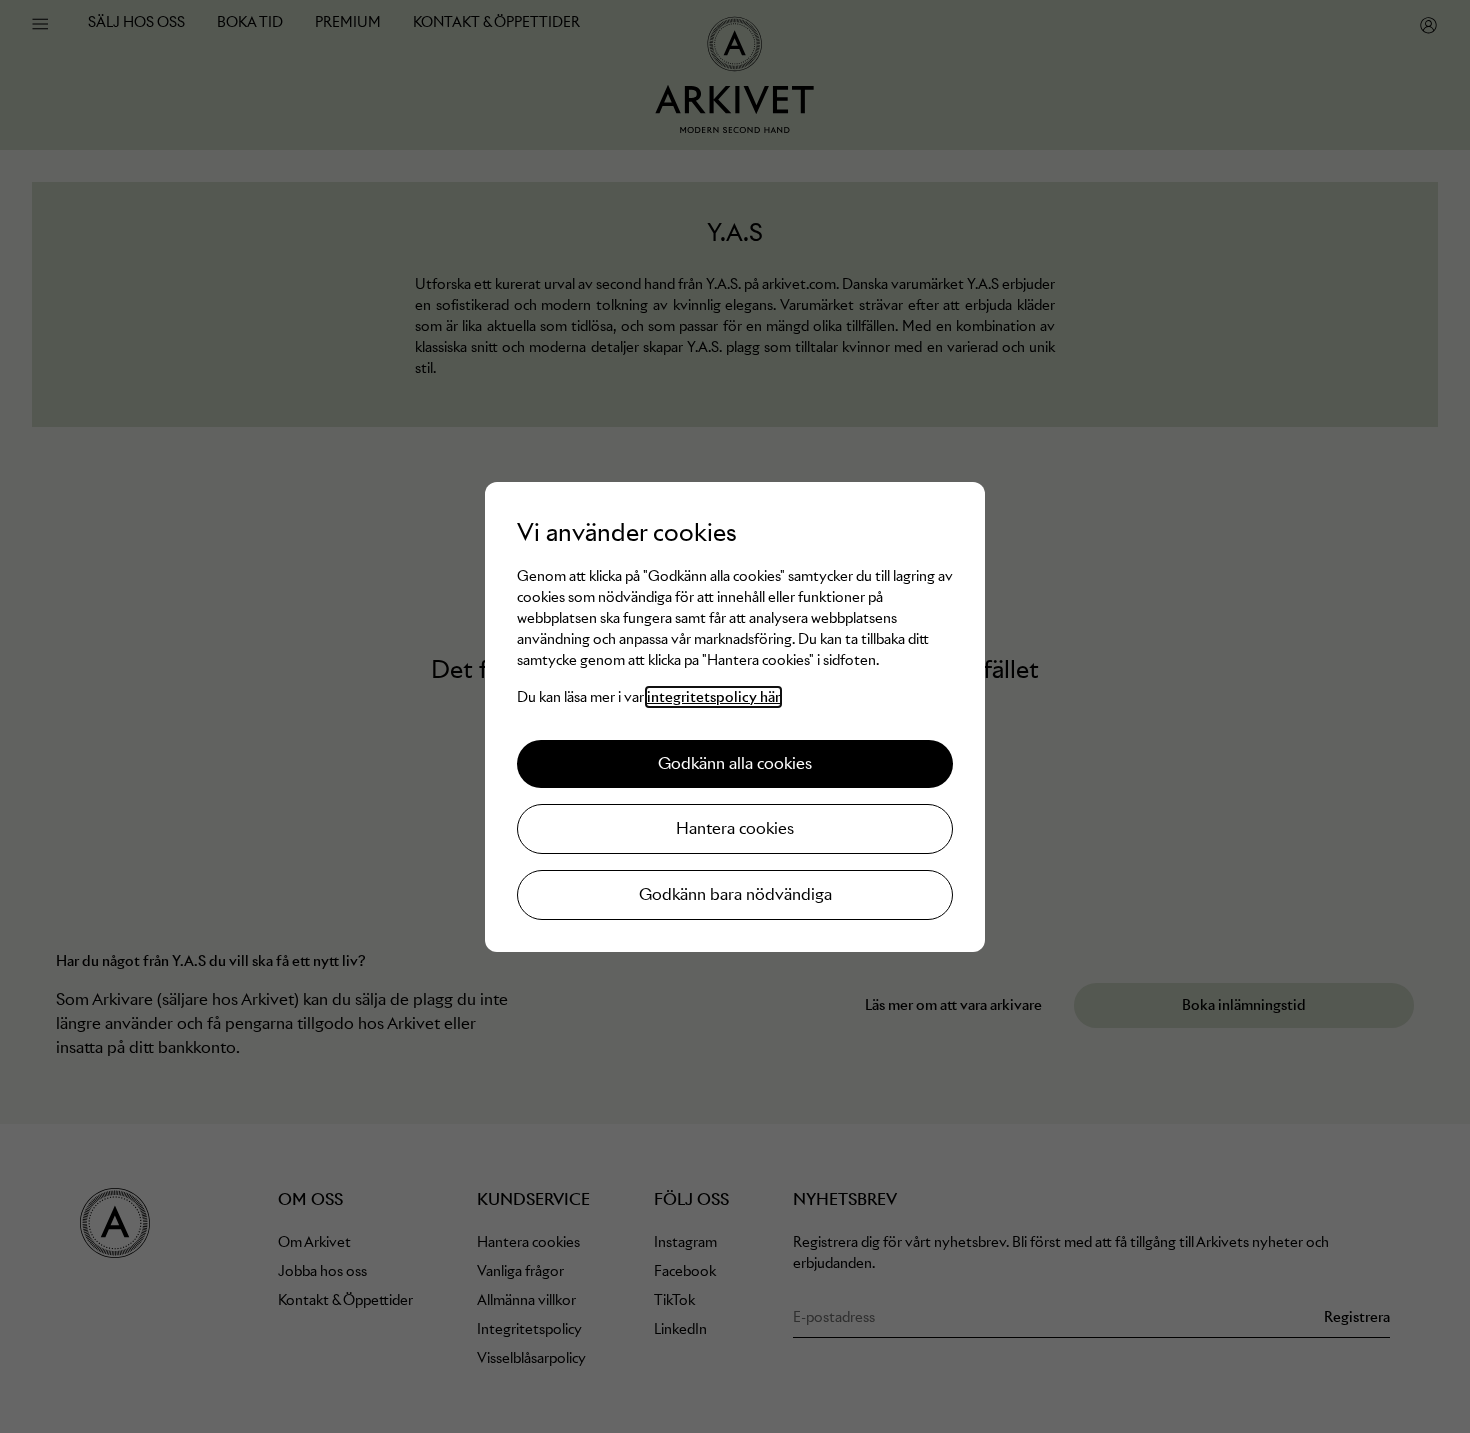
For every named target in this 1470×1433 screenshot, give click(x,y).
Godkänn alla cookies (735, 763)
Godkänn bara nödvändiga (735, 894)
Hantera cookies (735, 828)
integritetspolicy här (713, 697)
